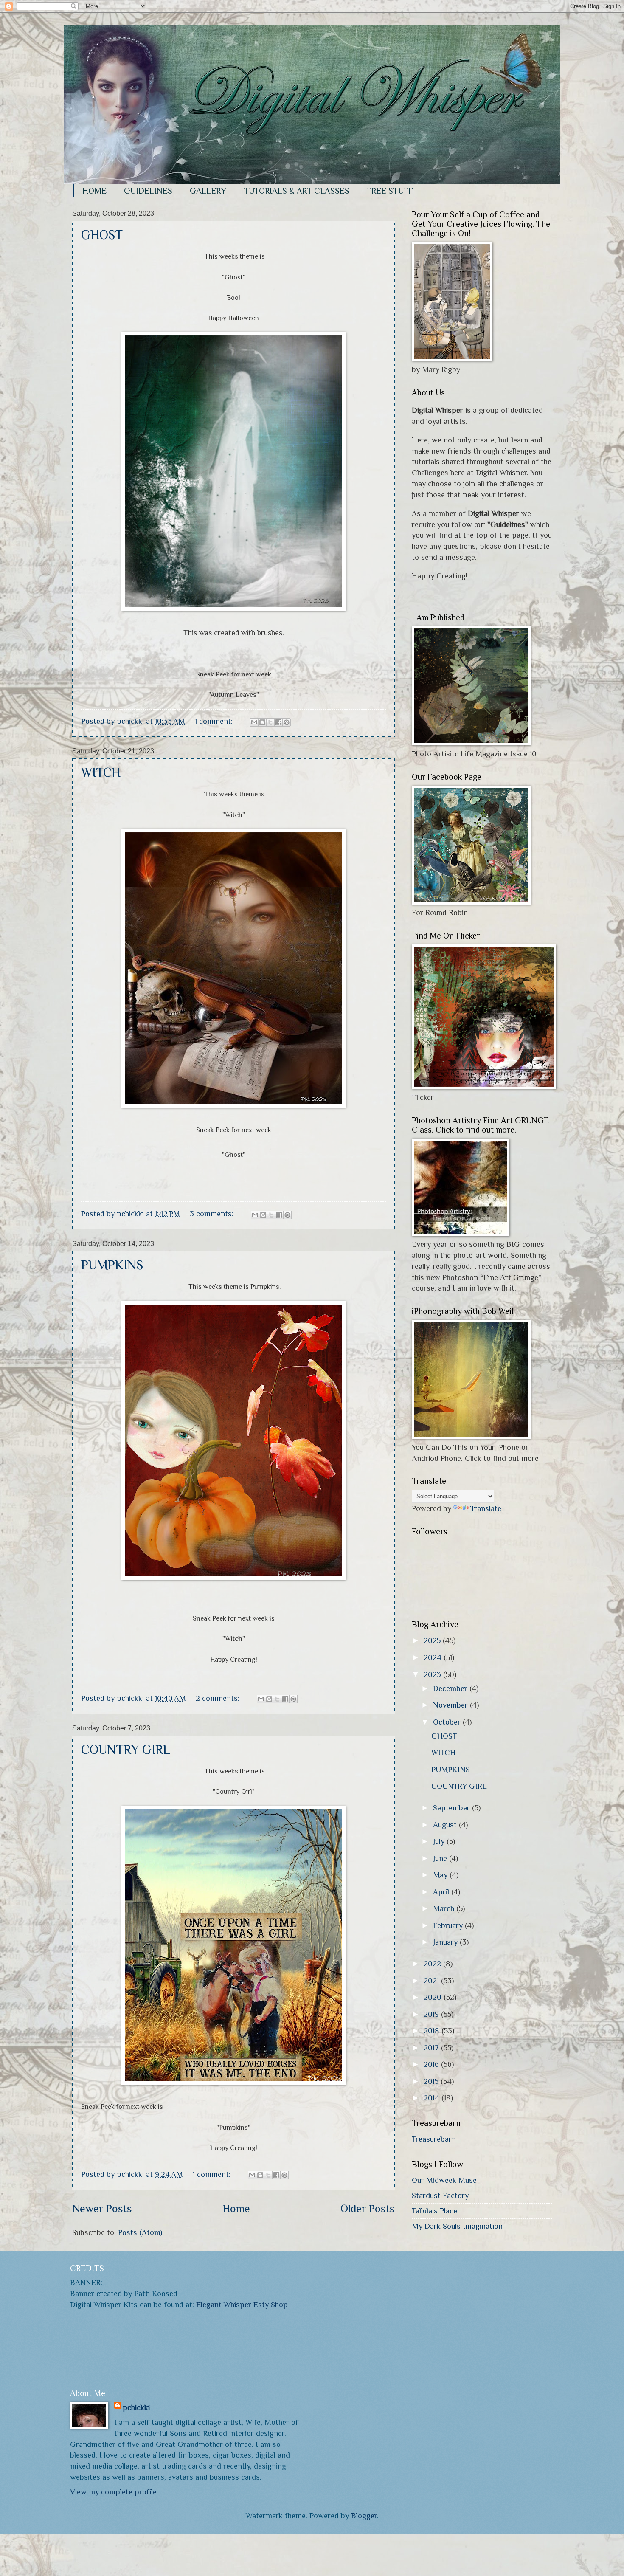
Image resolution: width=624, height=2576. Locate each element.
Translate (486, 1508)
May (441, 1875)
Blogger (364, 2515)
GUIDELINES (148, 191)
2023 (433, 1674)
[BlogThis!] (262, 722)
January (446, 1942)
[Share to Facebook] (278, 722)
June (441, 1858)
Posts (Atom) (140, 2232)
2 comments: (219, 1698)
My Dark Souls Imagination (457, 2226)
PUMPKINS (112, 1265)
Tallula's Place (434, 2211)
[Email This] (254, 722)
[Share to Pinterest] (287, 722)
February (449, 1925)
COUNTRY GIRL (126, 1750)
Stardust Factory (440, 2195)
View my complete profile (113, 2492)
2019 (432, 2014)
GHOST (102, 235)
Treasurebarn (434, 2139)
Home (236, 2208)
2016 (432, 2064)
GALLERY (208, 191)
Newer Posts (102, 2208)
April (442, 1892)
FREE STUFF (390, 191)
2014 (433, 2098)
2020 (434, 1997)
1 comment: (215, 721)
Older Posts (368, 2208)
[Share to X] (270, 722)
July (440, 1841)
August (446, 1825)
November (451, 1705)
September (453, 1808)
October (448, 1722)
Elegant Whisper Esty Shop (242, 2304)
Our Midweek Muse (444, 2180)
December (451, 1688)
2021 (432, 1980)
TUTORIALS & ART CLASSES (297, 191)
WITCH (101, 772)
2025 (433, 1640)
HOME (94, 191)
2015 (432, 2081)
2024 (434, 1657)
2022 (433, 1963)
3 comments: (213, 1213)
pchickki (136, 2407)
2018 (433, 2031)
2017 (432, 2048)
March (445, 1908)
